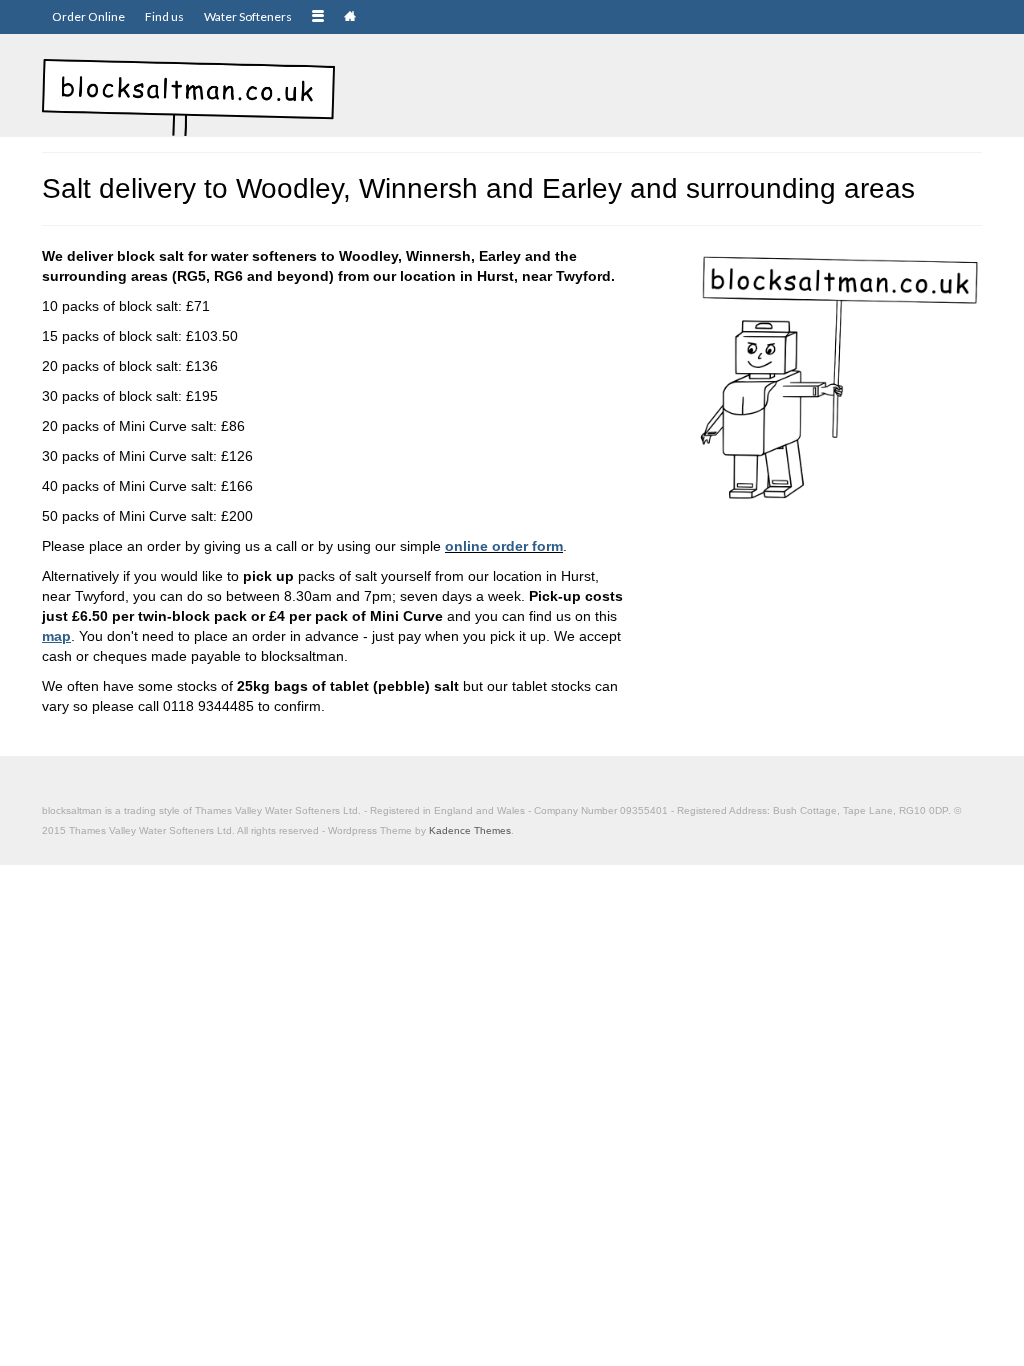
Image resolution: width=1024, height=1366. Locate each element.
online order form (504, 546)
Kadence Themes (470, 830)
